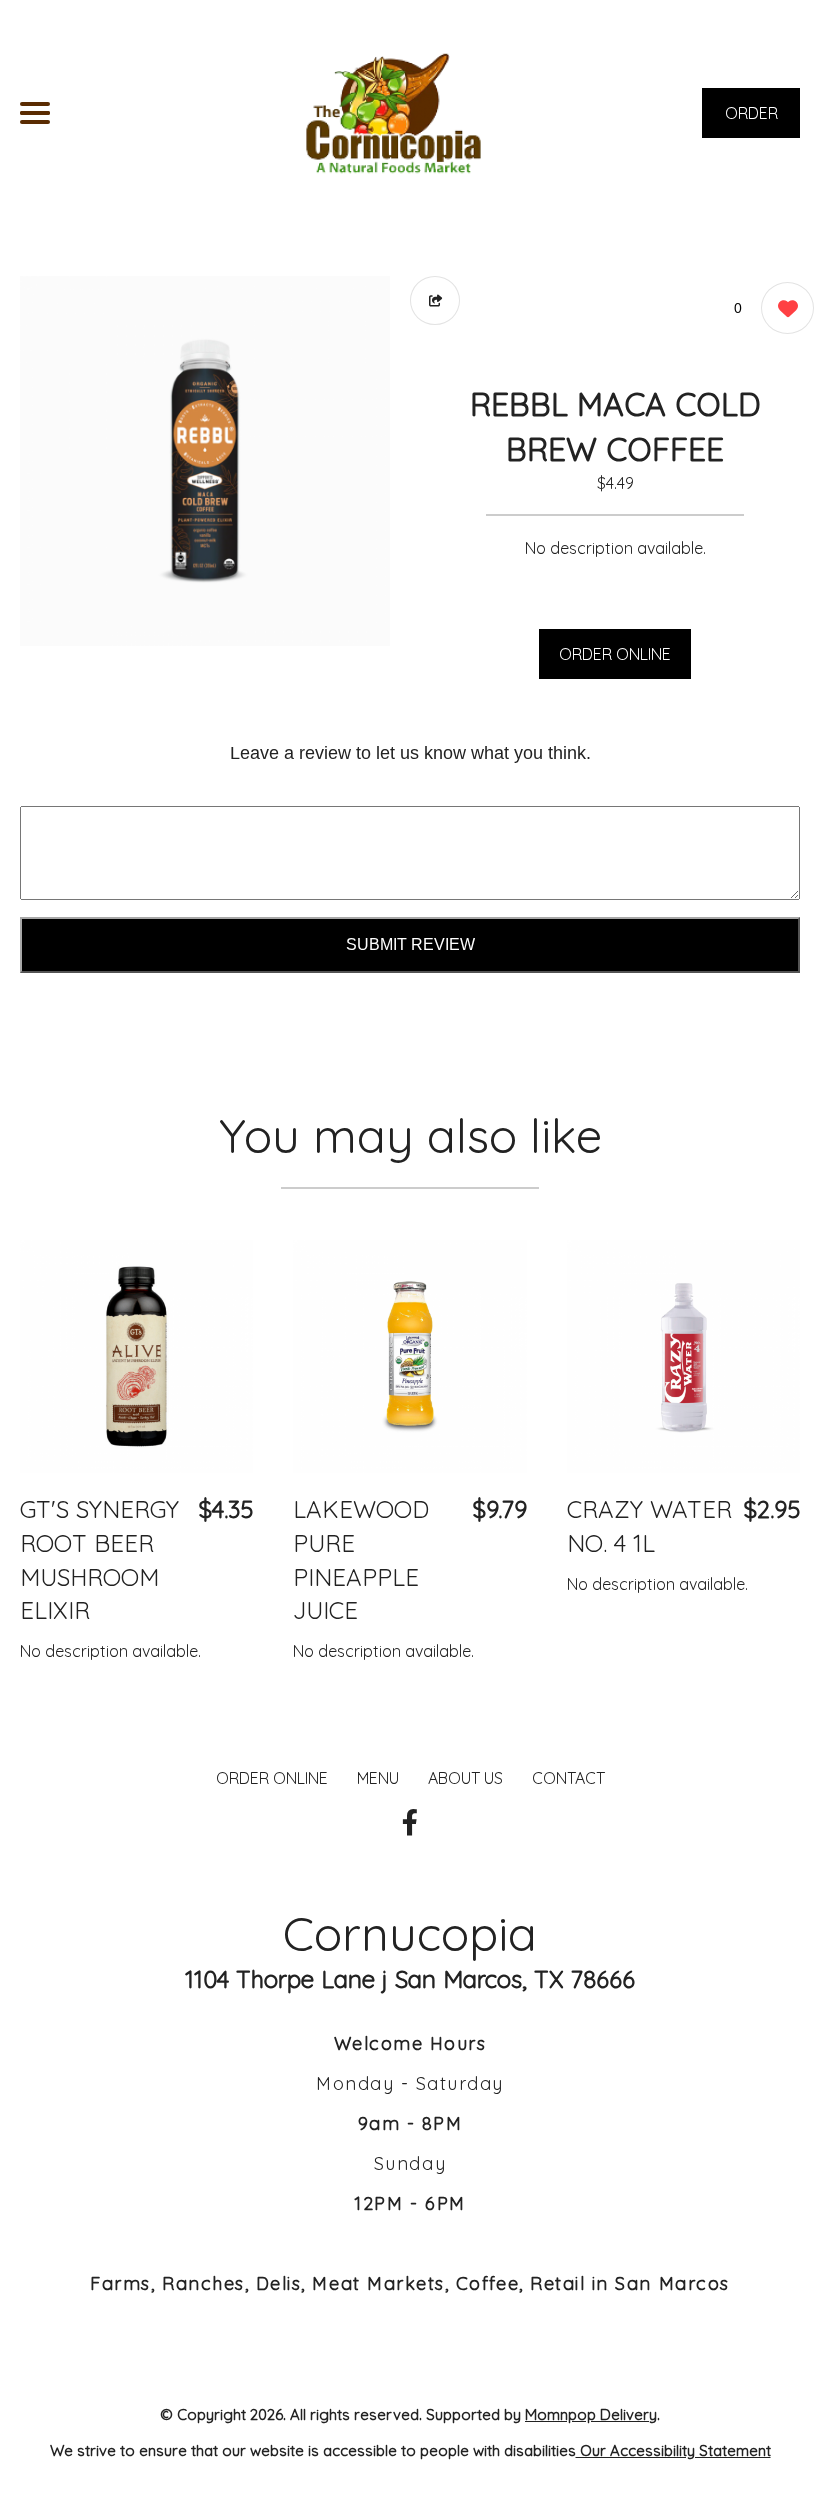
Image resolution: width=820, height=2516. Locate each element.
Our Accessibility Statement (673, 2450)
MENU (378, 1778)
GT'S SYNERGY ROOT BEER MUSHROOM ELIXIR (99, 1559)
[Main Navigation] (35, 113)
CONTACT (568, 1778)
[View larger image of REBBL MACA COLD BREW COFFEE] (205, 461)
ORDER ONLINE (615, 654)
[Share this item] (435, 300)
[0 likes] (782, 308)
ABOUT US (465, 1778)
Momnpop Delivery (591, 2414)
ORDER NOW (751, 120)
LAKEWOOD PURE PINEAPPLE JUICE (361, 1559)
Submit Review (410, 944)
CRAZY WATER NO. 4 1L (649, 1526)
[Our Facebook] (410, 1823)
